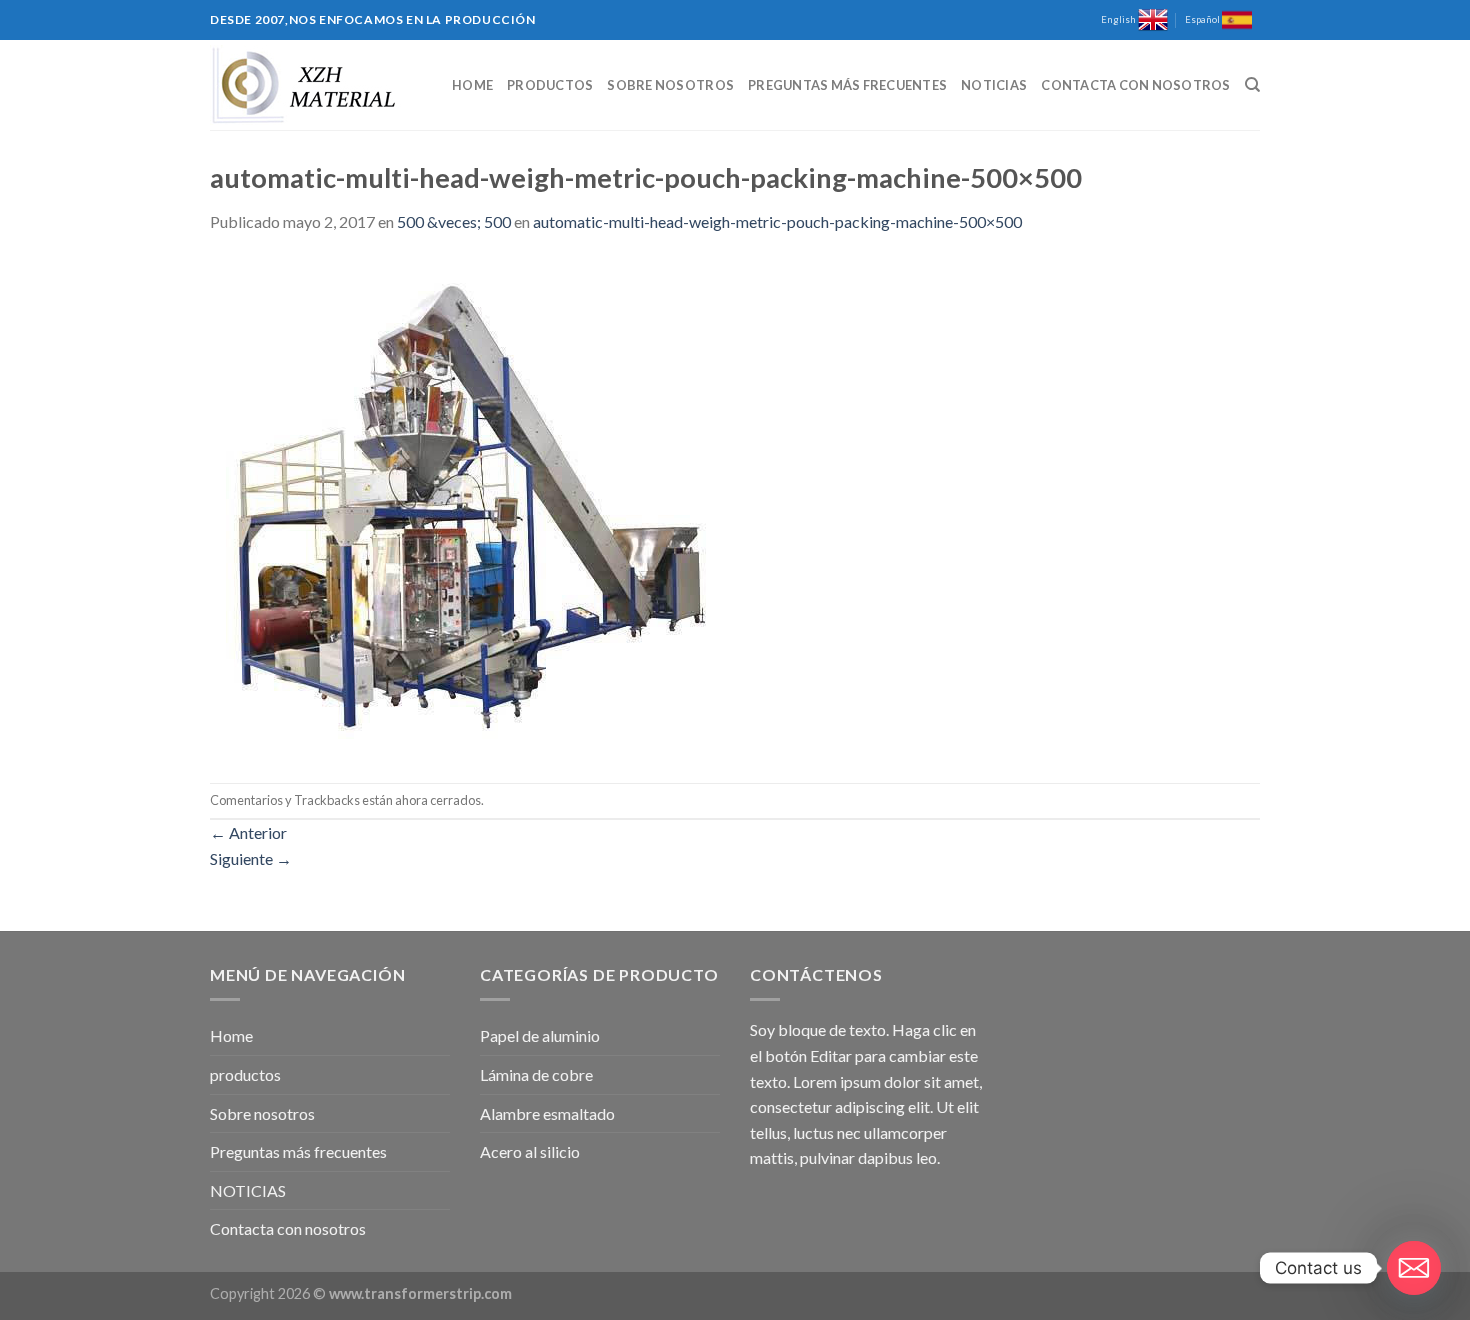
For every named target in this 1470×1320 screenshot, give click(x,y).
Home (472, 85)
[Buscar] (1252, 85)
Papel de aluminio (540, 1035)
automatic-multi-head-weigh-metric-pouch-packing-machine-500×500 (777, 221)
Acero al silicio (530, 1151)
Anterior (248, 832)
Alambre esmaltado (547, 1113)
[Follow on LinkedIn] (1270, 30)
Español (1203, 19)
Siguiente (251, 858)
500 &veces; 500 (454, 221)
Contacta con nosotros (1135, 85)
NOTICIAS (994, 85)
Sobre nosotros (670, 85)
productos (550, 85)
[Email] (1414, 1268)
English (1119, 19)
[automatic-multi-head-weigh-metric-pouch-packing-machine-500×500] (460, 506)
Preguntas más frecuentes (847, 85)
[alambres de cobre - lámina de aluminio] (310, 85)
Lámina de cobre (536, 1074)
